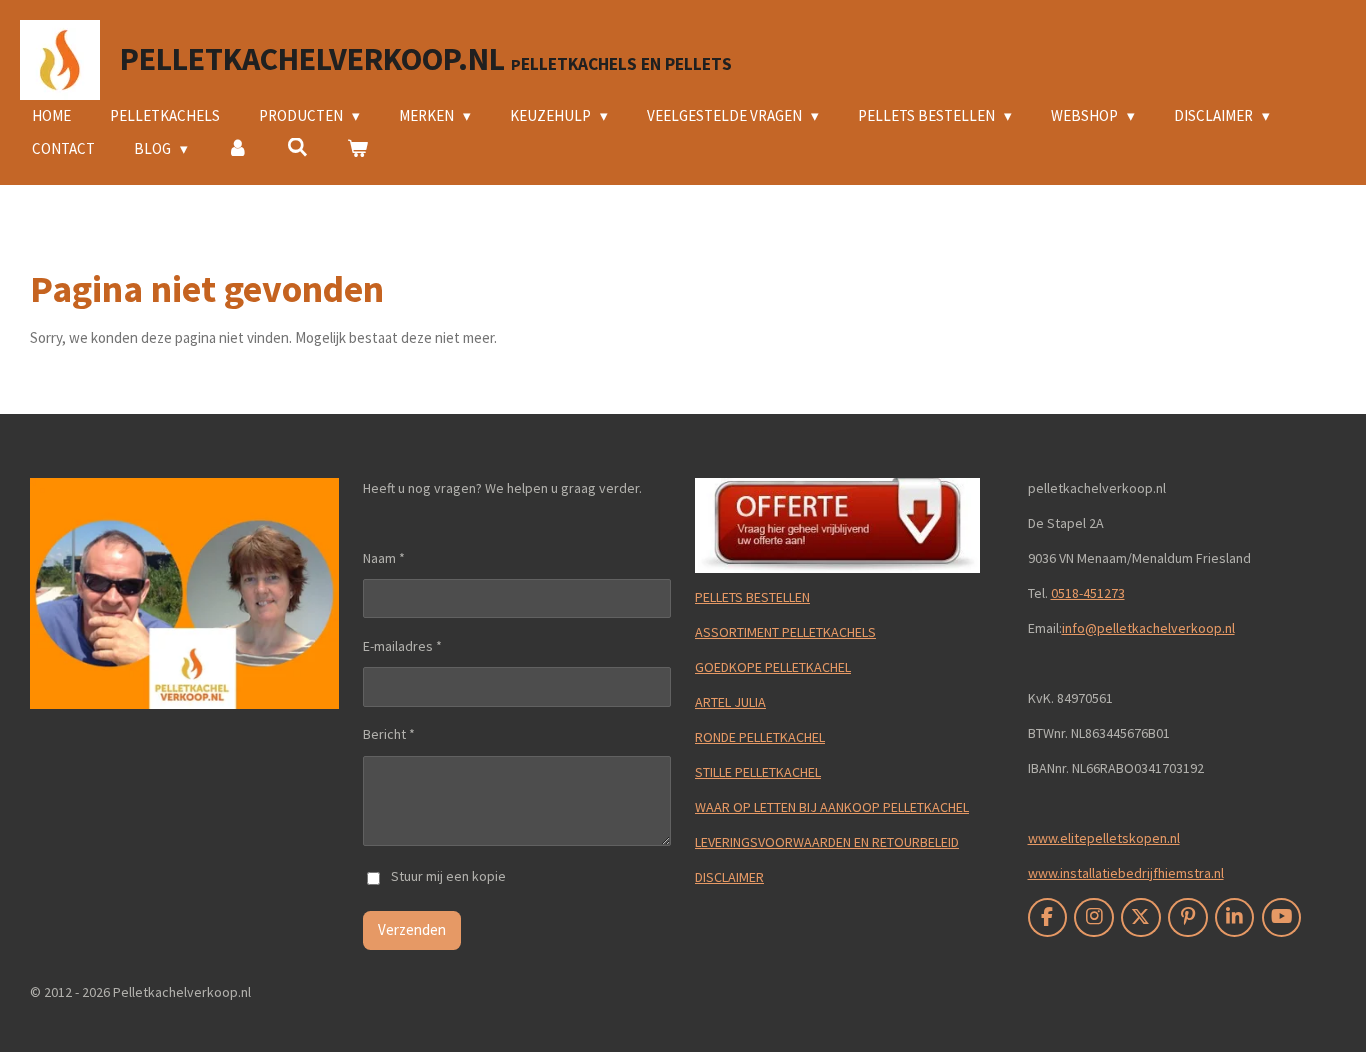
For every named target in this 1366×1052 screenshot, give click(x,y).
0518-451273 (1088, 593)
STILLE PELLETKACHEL (758, 772)
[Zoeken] (297, 147)
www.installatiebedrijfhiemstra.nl (1126, 873)
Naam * (384, 558)
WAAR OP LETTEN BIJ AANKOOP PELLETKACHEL (832, 807)
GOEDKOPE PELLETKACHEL (773, 667)
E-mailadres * (402, 646)
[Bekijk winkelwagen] (357, 149)
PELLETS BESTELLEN (752, 597)
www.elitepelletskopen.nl (1104, 838)
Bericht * (389, 734)
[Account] (237, 149)
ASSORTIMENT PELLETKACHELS (785, 632)
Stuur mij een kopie (448, 877)
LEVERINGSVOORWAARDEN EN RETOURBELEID (827, 842)
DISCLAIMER (729, 877)
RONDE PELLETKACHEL (760, 737)
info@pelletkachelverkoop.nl (1148, 628)
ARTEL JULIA (730, 702)
